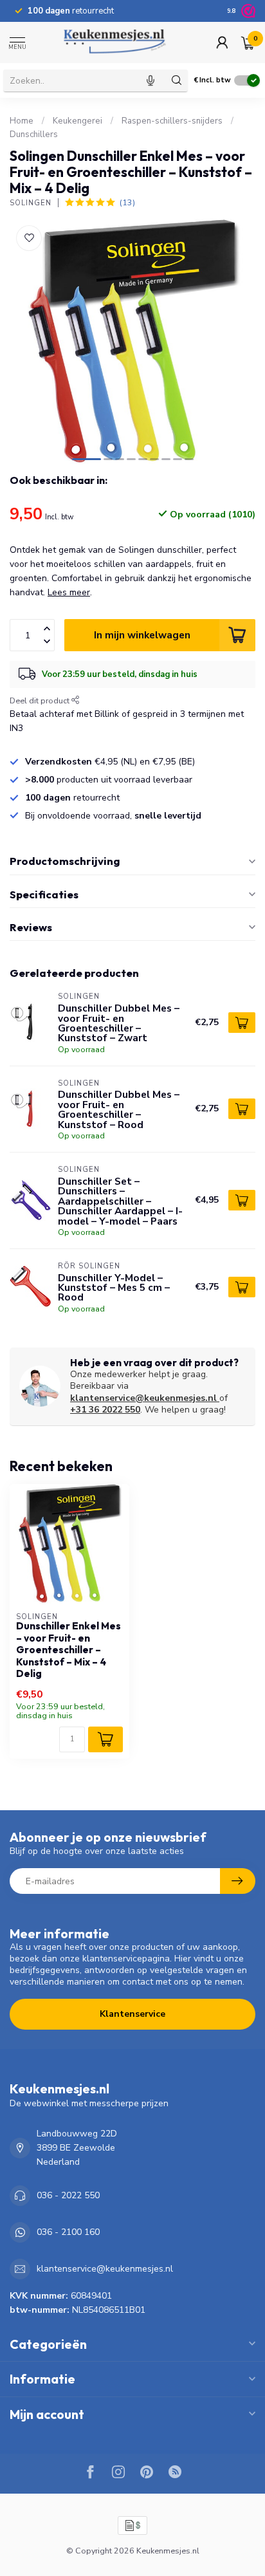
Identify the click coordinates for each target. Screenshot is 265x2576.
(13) (127, 202)
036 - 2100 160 (68, 2232)
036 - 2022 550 (68, 2195)
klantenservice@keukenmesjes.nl (143, 1398)
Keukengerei (78, 121)
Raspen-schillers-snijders (172, 121)
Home (22, 121)
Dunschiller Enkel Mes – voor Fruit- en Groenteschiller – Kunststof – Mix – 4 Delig (69, 1650)
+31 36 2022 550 (105, 1410)
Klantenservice (132, 2014)
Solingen (31, 203)
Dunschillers (34, 134)
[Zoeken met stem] (151, 80)
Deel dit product (41, 700)
